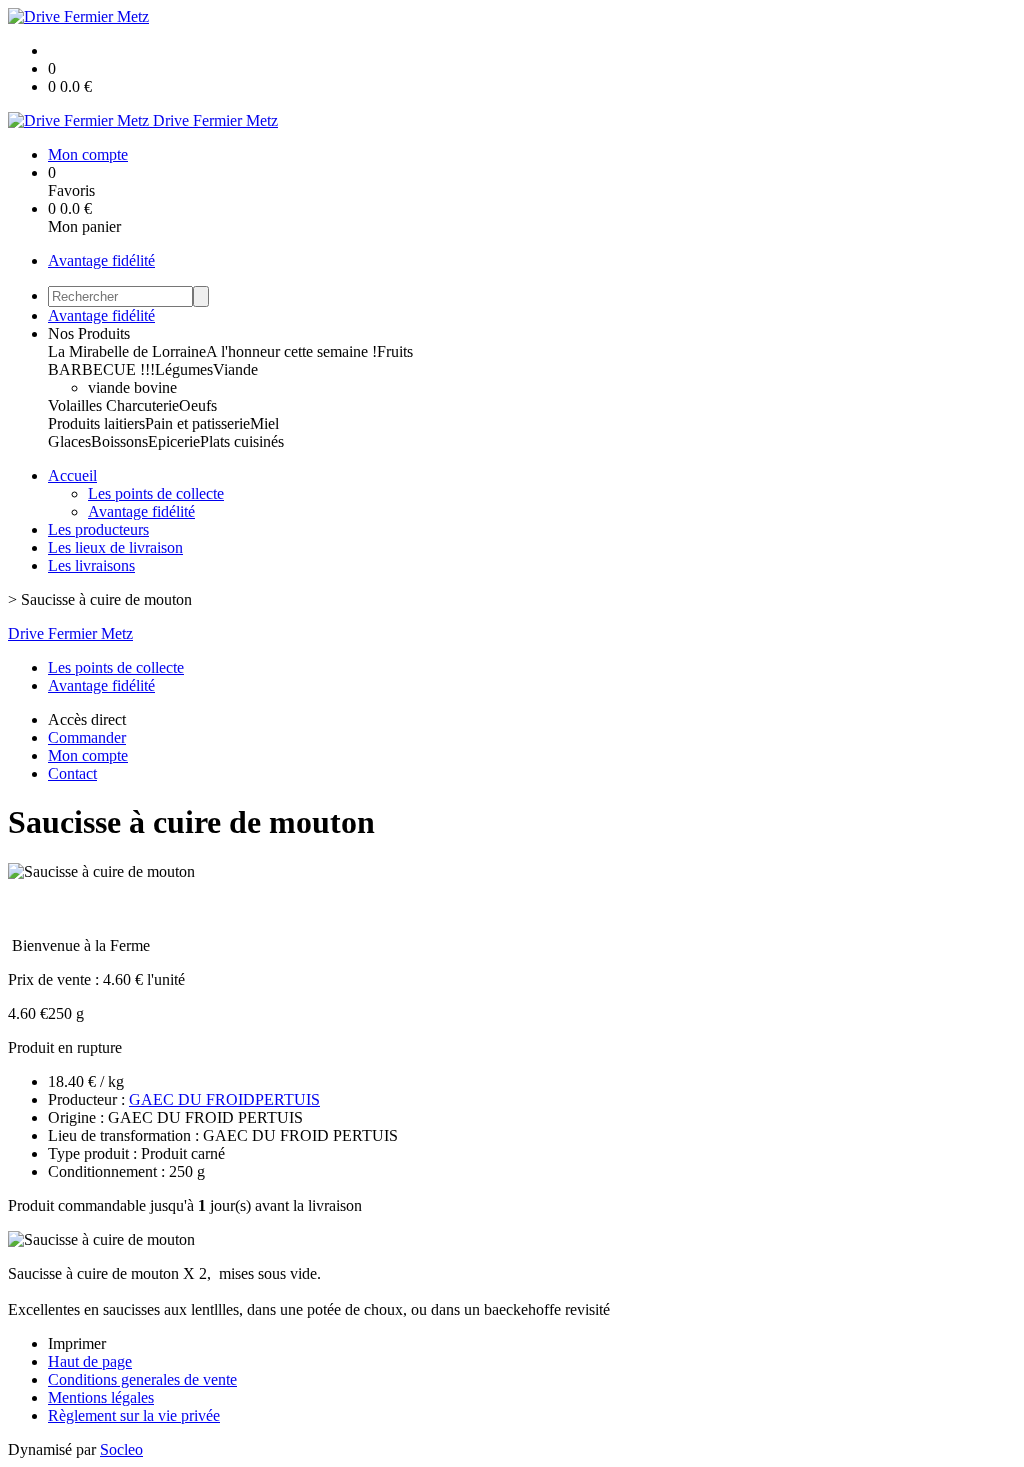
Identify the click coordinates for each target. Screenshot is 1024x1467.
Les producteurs (98, 529)
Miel (264, 423)
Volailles (77, 405)
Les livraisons (91, 565)
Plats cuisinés (242, 441)
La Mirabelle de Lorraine (127, 351)
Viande (235, 369)
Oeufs (198, 405)
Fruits (395, 351)
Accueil (72, 475)
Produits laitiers (96, 423)
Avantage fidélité (101, 260)
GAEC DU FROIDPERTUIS (224, 1099)
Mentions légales (101, 1397)
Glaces (69, 441)
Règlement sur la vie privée (134, 1415)
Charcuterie (142, 405)
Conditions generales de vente (142, 1379)
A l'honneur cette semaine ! (291, 351)
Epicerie (174, 441)
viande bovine (132, 387)
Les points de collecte (156, 493)
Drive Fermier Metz (70, 633)
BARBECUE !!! (101, 369)
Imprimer (77, 1343)
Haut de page (90, 1361)
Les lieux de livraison (115, 547)
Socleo (121, 1449)
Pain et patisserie (197, 423)
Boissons (119, 441)
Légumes (184, 369)
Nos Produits (89, 333)
